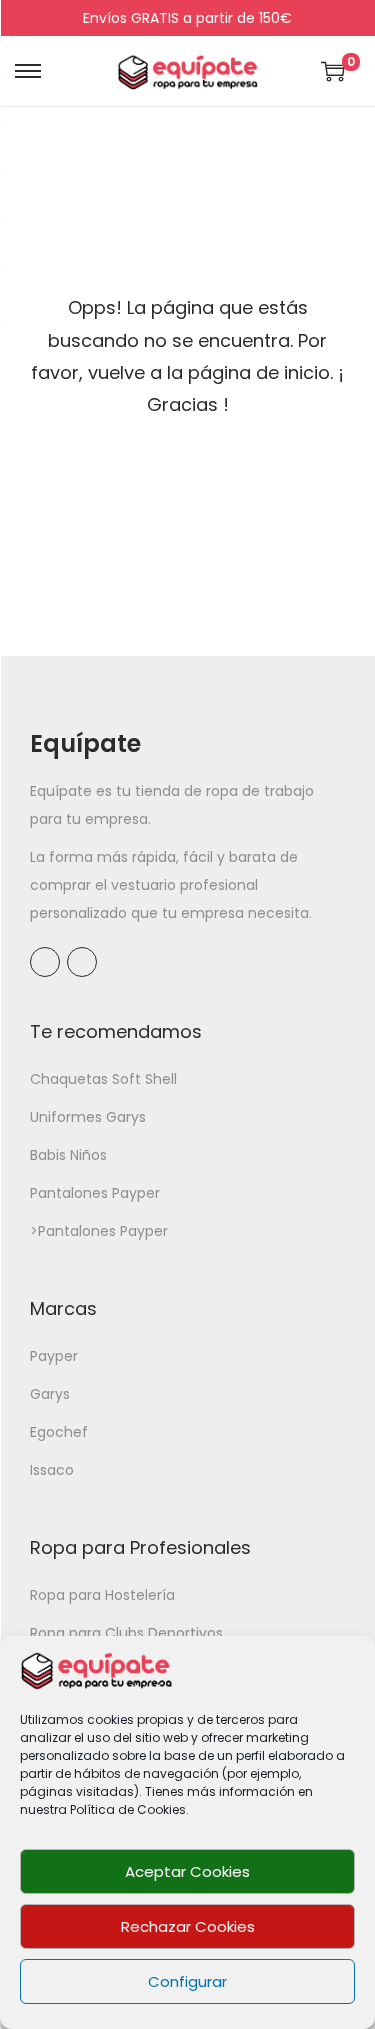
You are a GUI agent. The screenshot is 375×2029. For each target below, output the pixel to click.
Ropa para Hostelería (102, 1595)
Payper (54, 1356)
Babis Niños (68, 1155)
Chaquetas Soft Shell (103, 1079)
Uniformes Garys (88, 1117)
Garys (50, 1394)
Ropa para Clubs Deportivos (126, 1633)
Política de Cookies (128, 1809)
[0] (333, 71)
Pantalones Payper (95, 1193)
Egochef (59, 1432)
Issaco (52, 1470)
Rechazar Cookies (188, 1926)
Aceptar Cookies (187, 1871)
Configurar (187, 1981)
